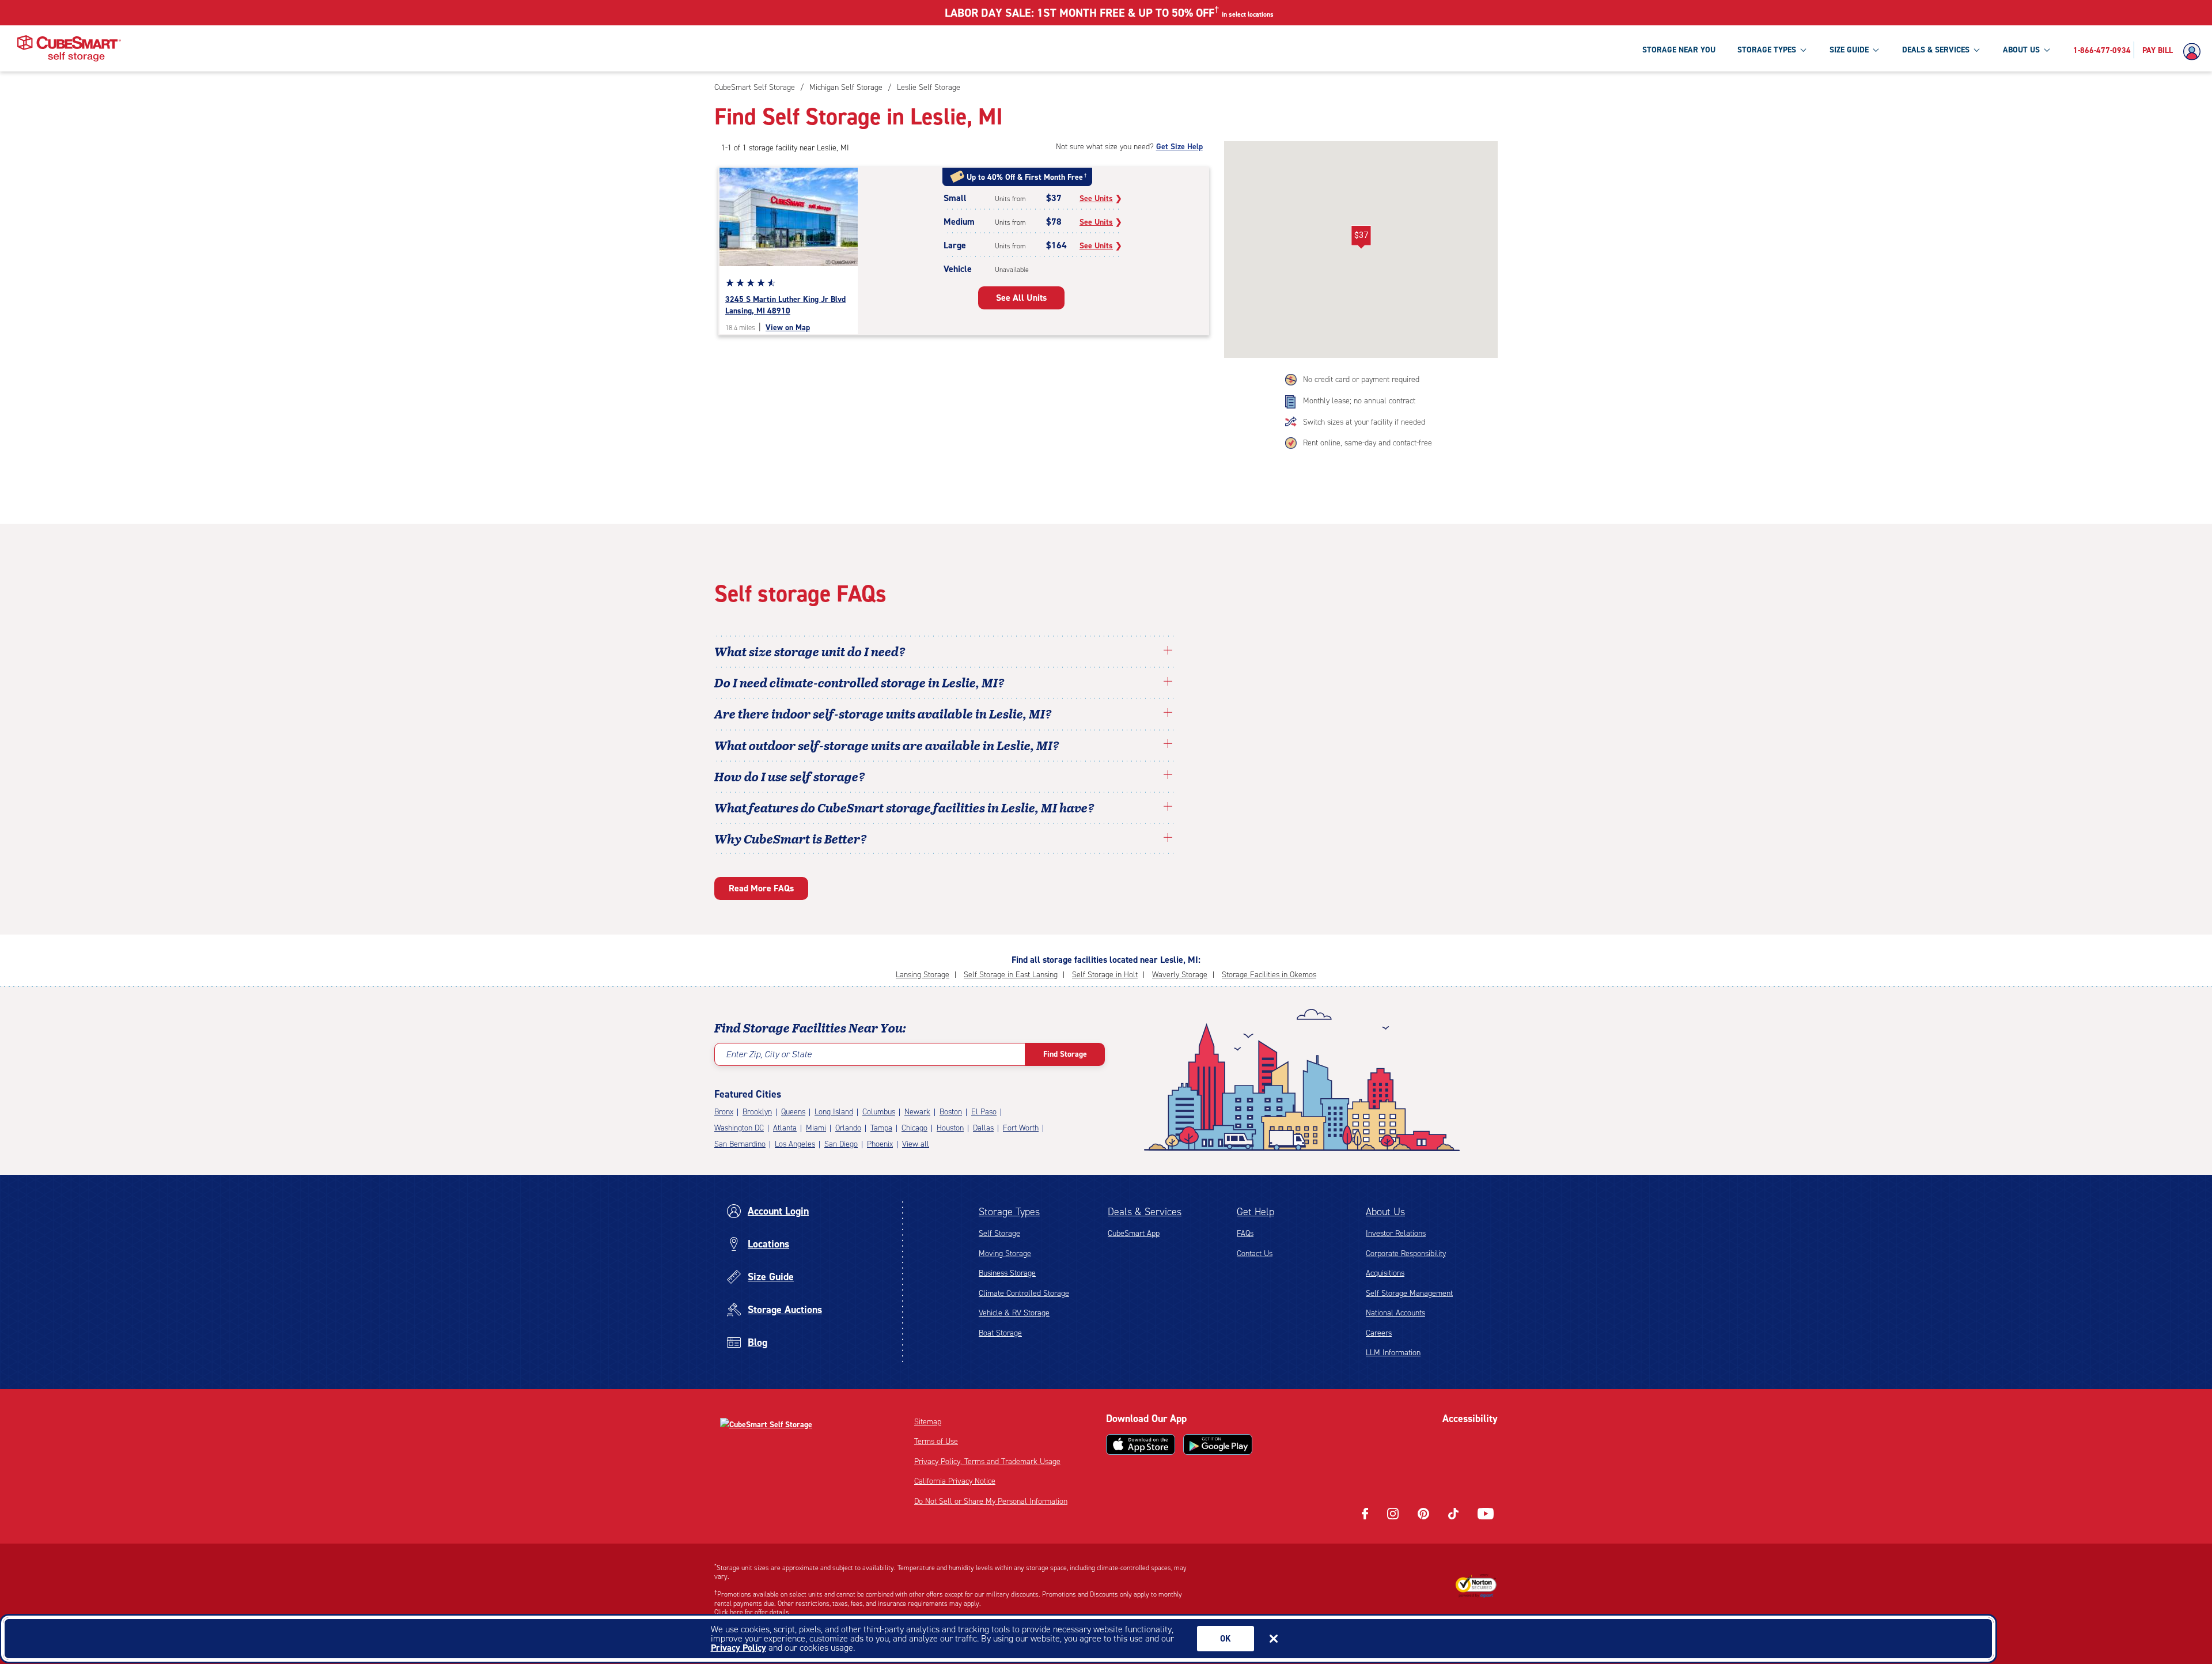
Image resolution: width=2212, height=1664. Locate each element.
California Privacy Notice (955, 1481)
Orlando (848, 1128)
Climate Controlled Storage (1024, 1293)
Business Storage (1007, 1273)
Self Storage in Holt (1105, 975)
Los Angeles (795, 1144)
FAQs (1245, 1233)
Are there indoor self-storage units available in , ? (883, 713)
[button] (1361, 237)
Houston (950, 1128)
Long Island (834, 1112)
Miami (816, 1128)
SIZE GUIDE (1849, 50)
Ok (1226, 1639)
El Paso (984, 1112)
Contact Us (1255, 1253)
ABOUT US (2021, 50)
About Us (1385, 1212)
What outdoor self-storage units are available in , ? (887, 745)
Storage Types (1009, 1212)
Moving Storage (1005, 1253)
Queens (793, 1112)
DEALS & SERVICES (1936, 50)
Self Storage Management (1409, 1293)
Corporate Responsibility (1406, 1253)
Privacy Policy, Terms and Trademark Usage (987, 1461)
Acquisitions (1385, 1273)
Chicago (914, 1128)
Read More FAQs (761, 888)
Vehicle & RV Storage (1014, 1313)
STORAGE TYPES (1767, 50)
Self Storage (999, 1233)
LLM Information (1393, 1353)
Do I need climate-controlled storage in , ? (859, 682)
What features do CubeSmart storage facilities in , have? (904, 807)
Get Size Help (1179, 147)
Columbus (879, 1112)
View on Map (788, 328)
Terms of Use (936, 1441)
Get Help (1255, 1212)
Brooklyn (757, 1112)
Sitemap (928, 1422)
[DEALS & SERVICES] (1976, 50)
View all (916, 1144)
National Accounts (1395, 1313)
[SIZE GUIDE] (1876, 50)
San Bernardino (740, 1144)
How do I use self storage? (790, 776)
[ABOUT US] (2047, 50)
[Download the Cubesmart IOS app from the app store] (1141, 1444)
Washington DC (739, 1128)
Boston (951, 1112)
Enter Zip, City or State (769, 1054)
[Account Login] (2195, 52)
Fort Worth (1021, 1128)
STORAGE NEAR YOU (1679, 50)
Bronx (724, 1112)
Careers (1379, 1333)
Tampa (881, 1128)
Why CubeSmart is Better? (791, 838)
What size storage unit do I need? (810, 651)
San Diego (841, 1144)
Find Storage (1065, 1054)
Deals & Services (1145, 1212)
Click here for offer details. (753, 1612)
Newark (917, 1112)
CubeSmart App (1134, 1233)
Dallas (983, 1128)
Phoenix (880, 1144)
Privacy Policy (738, 1648)
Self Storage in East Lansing (1011, 975)
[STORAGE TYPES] (1803, 50)
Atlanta (785, 1128)
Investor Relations (1396, 1233)
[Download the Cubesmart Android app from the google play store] (1218, 1444)
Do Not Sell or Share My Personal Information (991, 1501)
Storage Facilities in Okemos (1269, 975)
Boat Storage (1000, 1333)
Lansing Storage (923, 975)
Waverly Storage (1180, 975)
